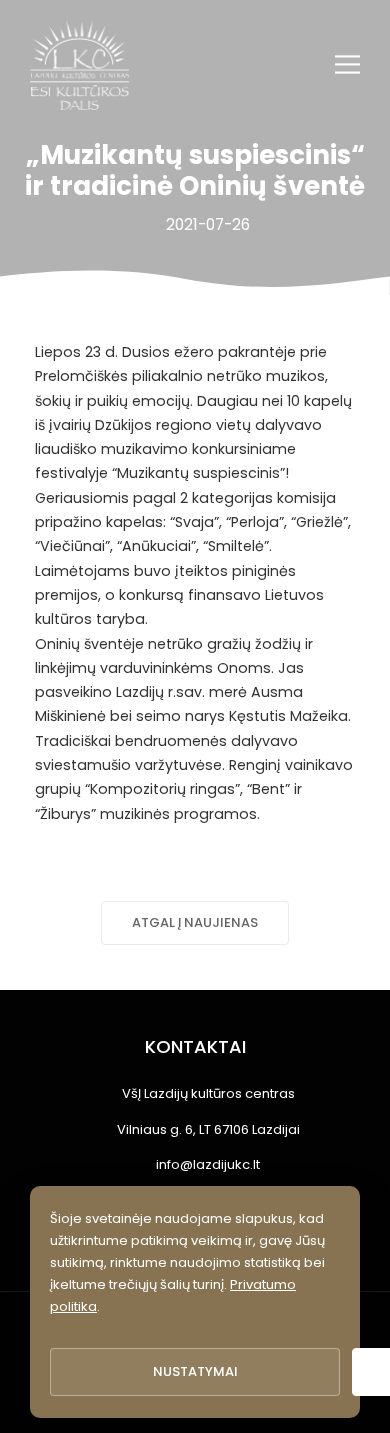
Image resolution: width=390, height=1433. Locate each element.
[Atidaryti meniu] (347, 64)
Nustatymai (195, 1371)
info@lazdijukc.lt (208, 1164)
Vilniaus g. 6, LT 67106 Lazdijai (208, 1129)
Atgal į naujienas (195, 922)
